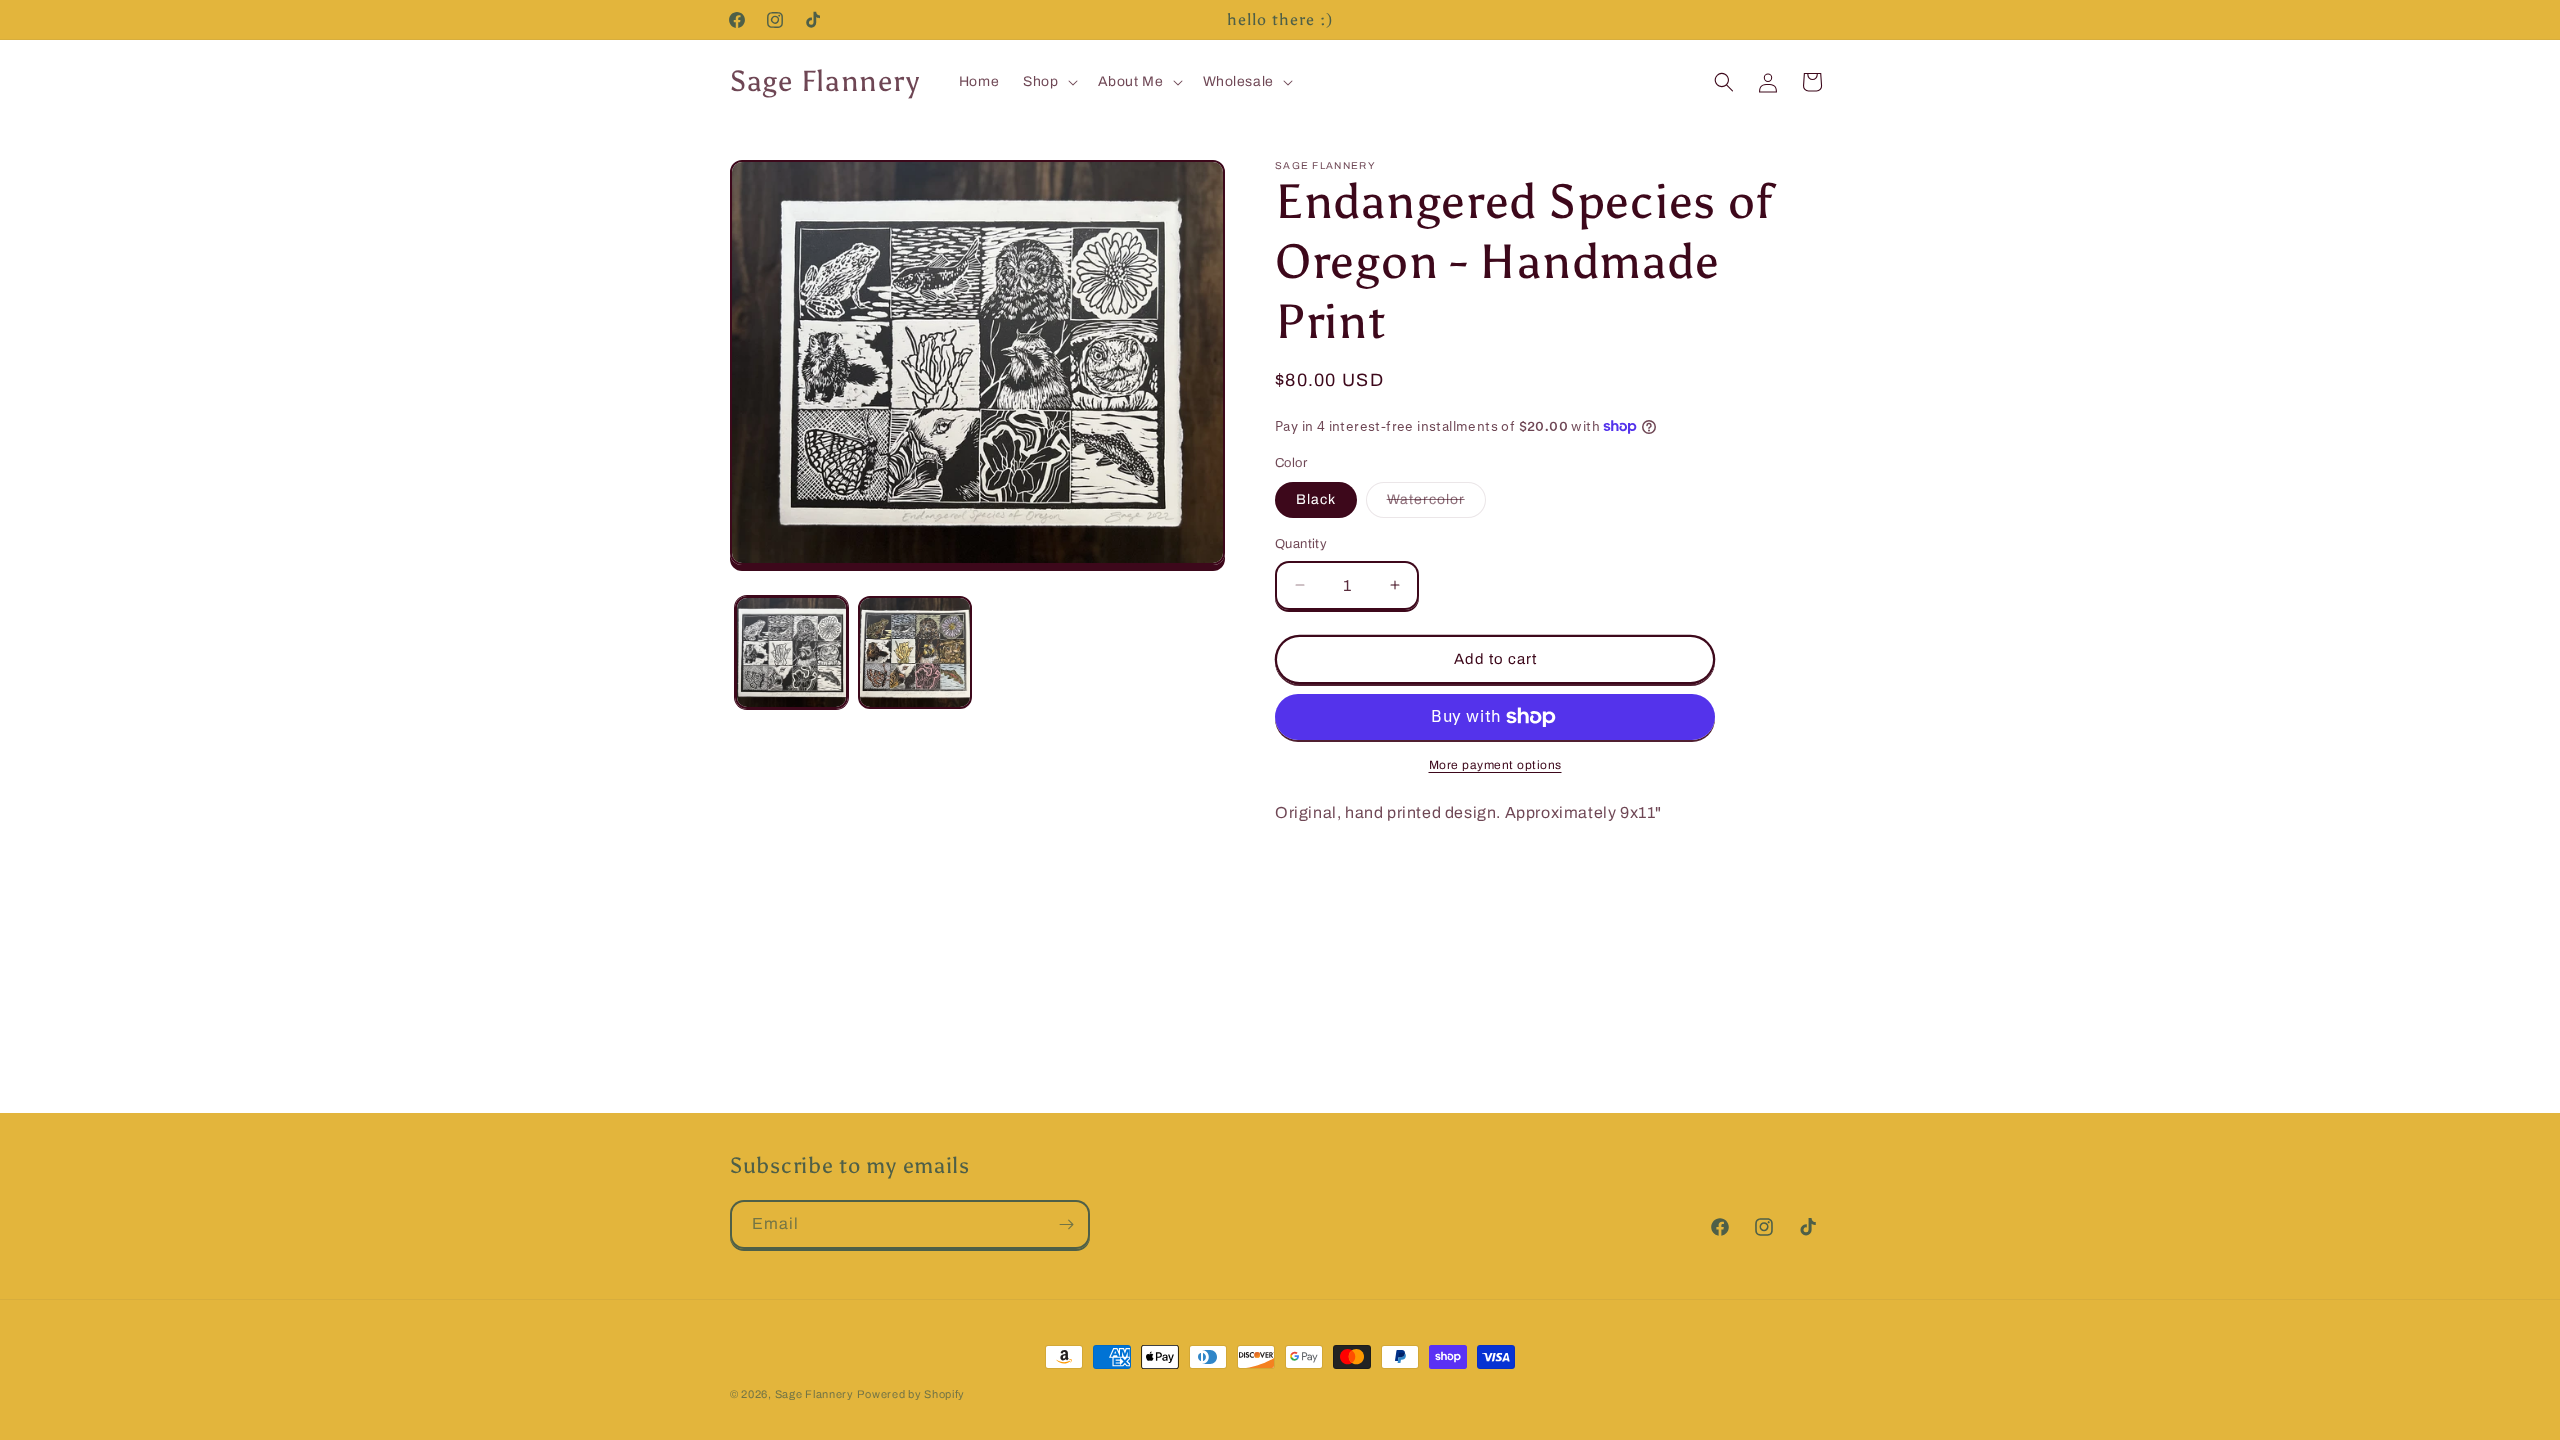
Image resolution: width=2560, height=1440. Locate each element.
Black (1316, 499)
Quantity (1301, 544)
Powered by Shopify (911, 1394)
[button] (1048, 82)
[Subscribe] (1066, 1224)
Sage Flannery (814, 1394)
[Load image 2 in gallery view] (914, 652)
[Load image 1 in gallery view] (791, 652)
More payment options (1495, 765)
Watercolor (1436, 504)
